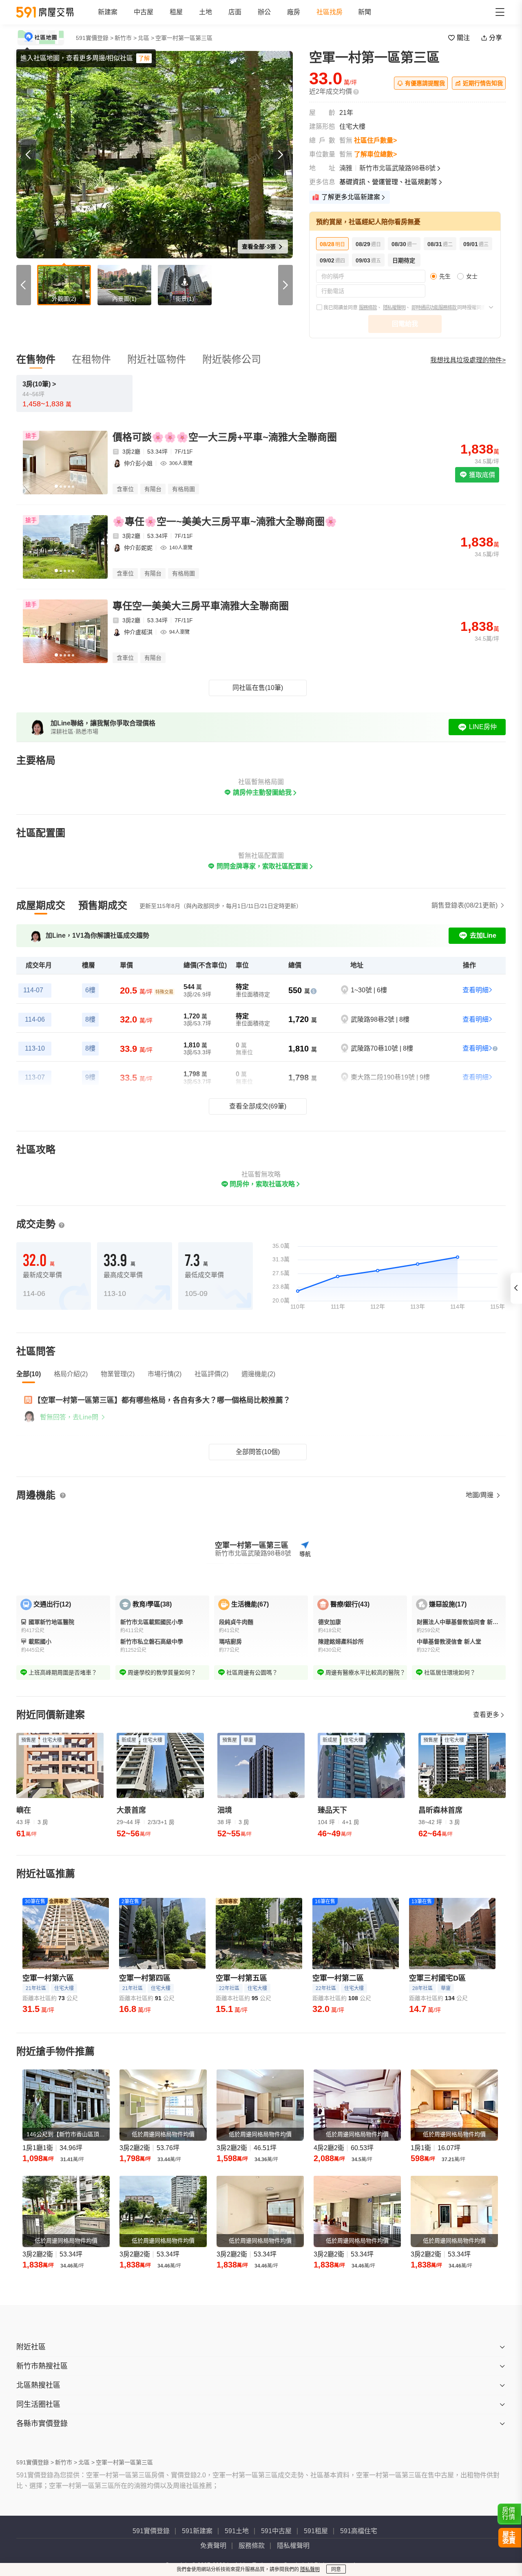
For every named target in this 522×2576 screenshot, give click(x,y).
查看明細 (476, 990)
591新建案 (197, 2531)
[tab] (41, 906)
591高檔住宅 (359, 2531)
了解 (144, 58)
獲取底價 (481, 475)
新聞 (365, 12)
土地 (206, 12)
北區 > (146, 38)
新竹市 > (126, 38)
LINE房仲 (483, 727)
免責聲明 (213, 2546)
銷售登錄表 (464, 905)
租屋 (176, 12)
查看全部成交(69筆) (258, 1106)
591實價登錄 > (95, 38)
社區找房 (330, 12)
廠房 (294, 12)
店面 (235, 12)
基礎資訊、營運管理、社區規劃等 (388, 182)
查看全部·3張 (260, 247)
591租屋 (316, 2531)
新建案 (108, 12)
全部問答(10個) (258, 1452)
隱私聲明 (310, 2569)
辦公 (264, 12)
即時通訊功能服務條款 (434, 308)
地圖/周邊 (480, 1495)
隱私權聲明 (394, 308)
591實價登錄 (151, 2531)
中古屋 (144, 12)
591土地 (237, 2531)
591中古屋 (276, 2531)
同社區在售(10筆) (258, 688)
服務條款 (368, 308)
